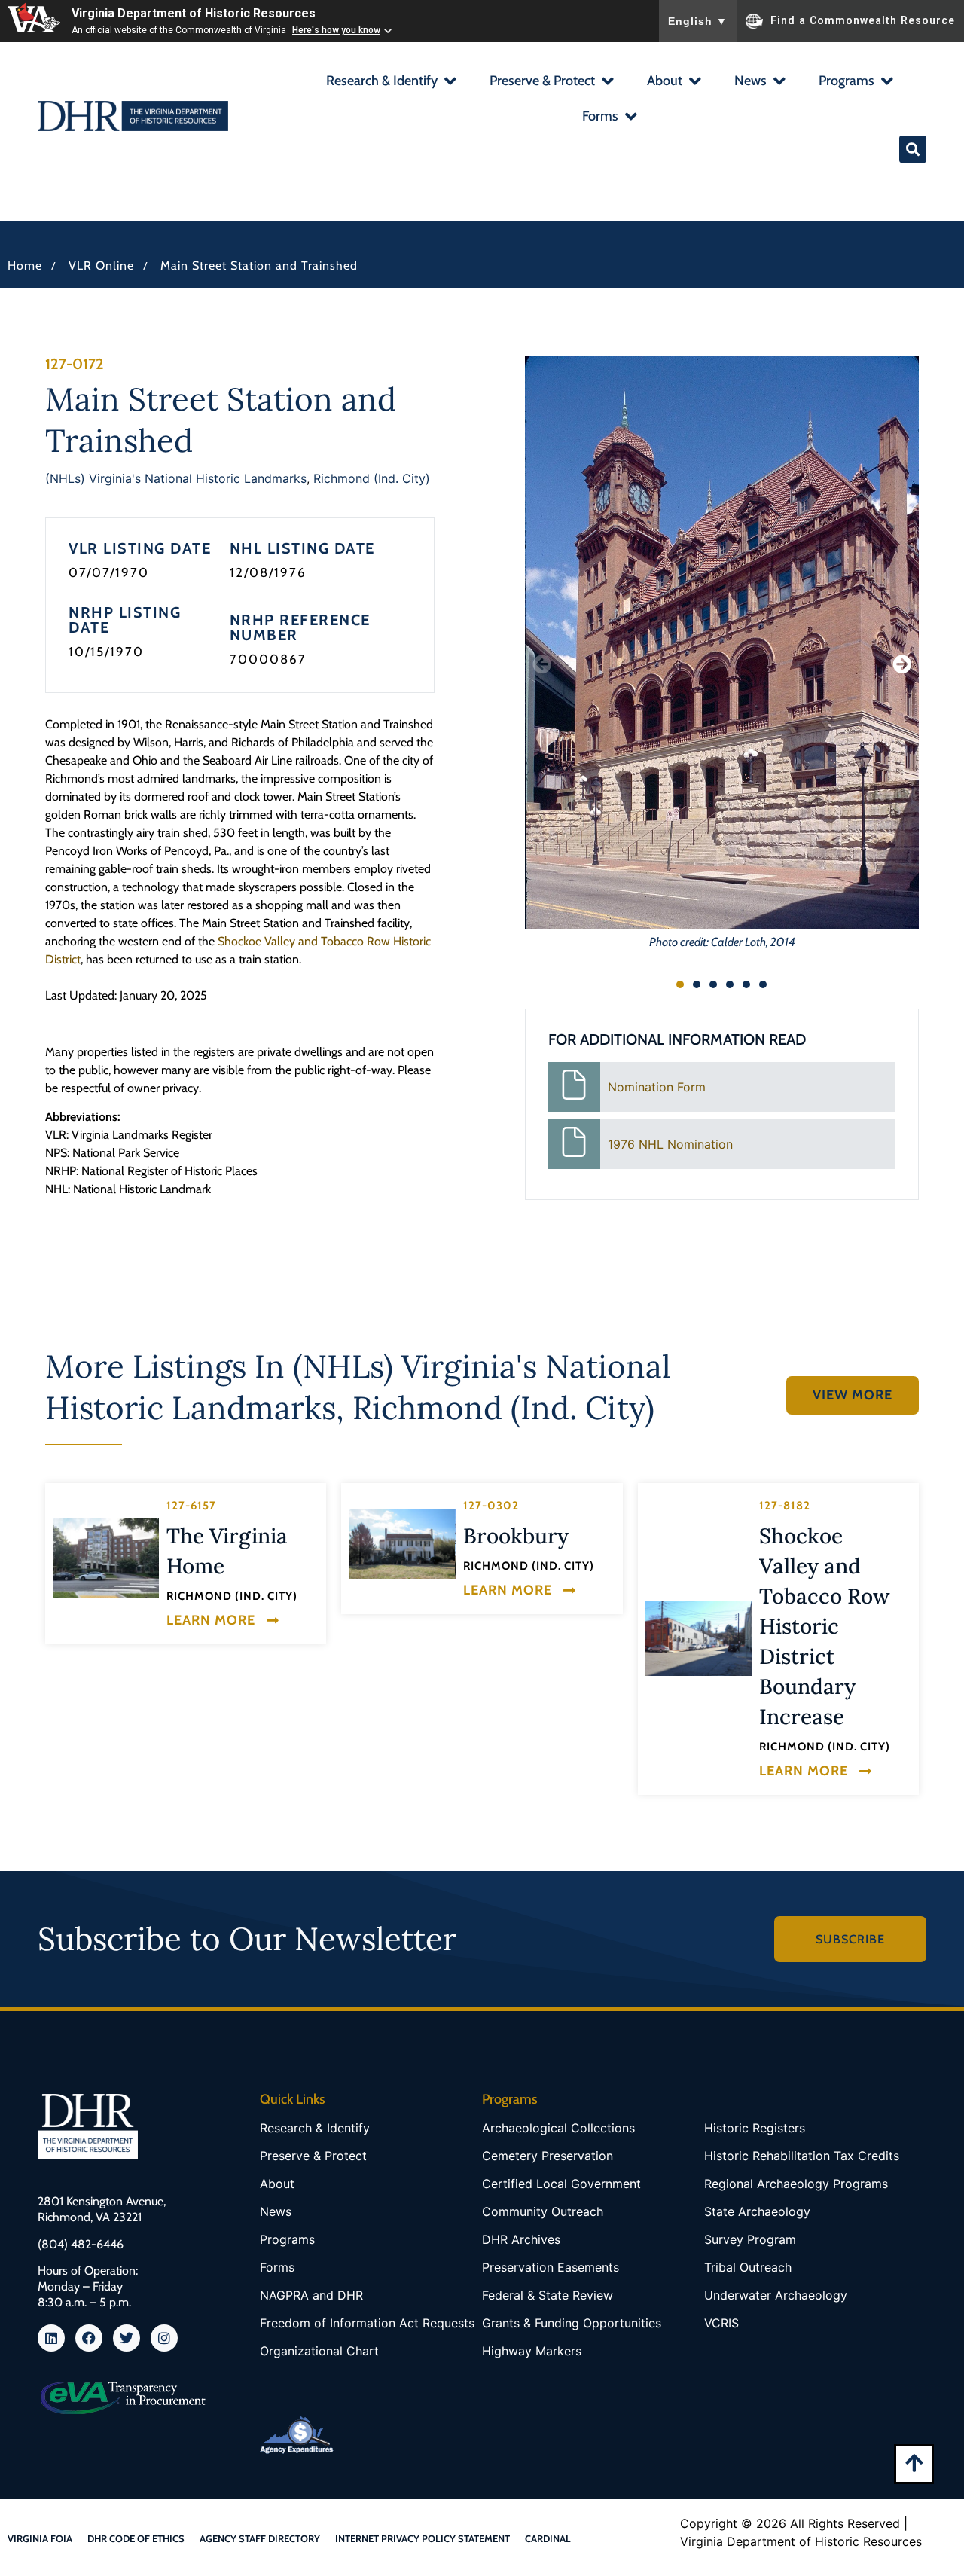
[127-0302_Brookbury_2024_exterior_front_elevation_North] (402, 1544)
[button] (390, 82)
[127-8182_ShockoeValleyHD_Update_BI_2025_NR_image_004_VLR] (699, 1639)
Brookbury (516, 1536)
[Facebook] (89, 2338)
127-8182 (785, 1506)
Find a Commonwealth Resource (863, 20)
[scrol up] (914, 2463)
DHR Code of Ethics (136, 2538)
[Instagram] (164, 2338)
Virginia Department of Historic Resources (194, 13)
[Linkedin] (51, 2338)
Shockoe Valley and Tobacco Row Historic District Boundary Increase (825, 1626)
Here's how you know (336, 30)
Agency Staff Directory (260, 2538)
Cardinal (548, 2538)
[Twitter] (127, 2338)
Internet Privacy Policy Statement (423, 2538)
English (698, 21)
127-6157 (191, 1506)
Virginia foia (40, 2538)
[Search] (913, 149)
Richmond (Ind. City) (372, 478)
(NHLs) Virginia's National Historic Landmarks (176, 478)
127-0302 (491, 1506)
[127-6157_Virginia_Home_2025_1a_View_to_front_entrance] (106, 1558)
